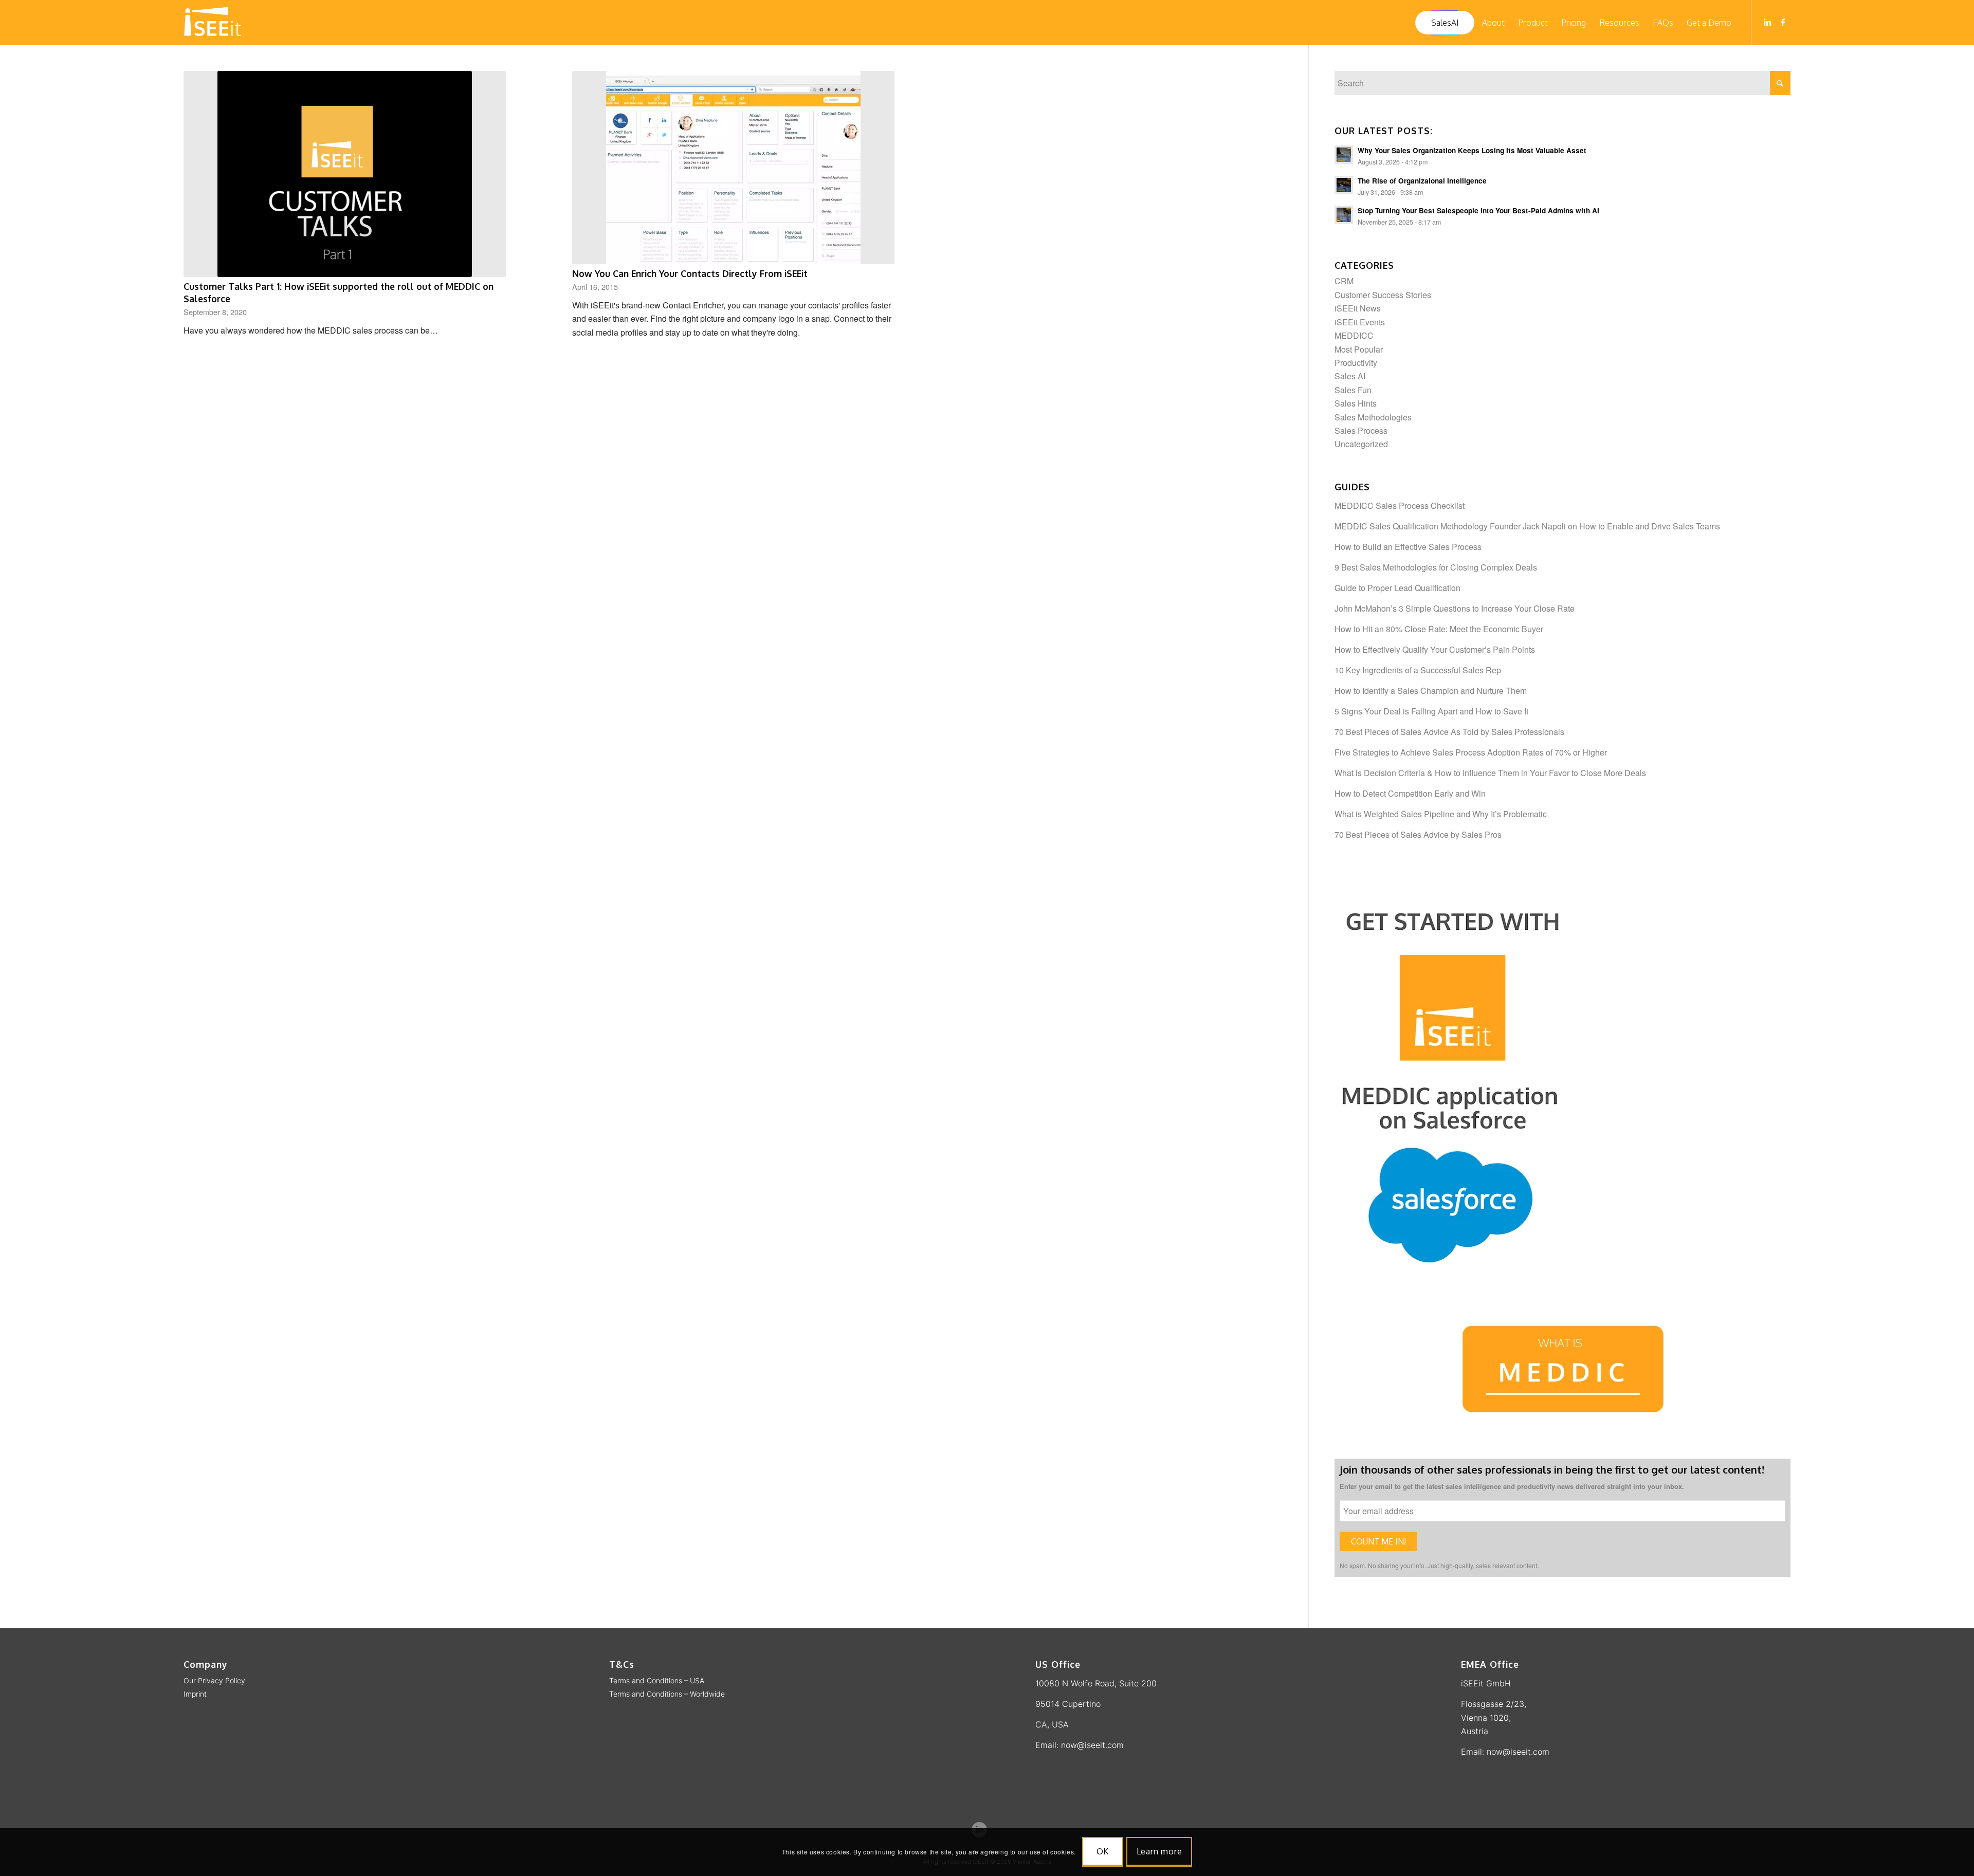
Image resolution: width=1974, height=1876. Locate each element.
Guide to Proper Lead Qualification (1397, 588)
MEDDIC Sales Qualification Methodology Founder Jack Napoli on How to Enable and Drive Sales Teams (1527, 526)
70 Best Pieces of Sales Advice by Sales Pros (1418, 834)
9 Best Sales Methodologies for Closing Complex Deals (1436, 567)
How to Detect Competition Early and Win (1410, 793)
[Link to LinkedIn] (1767, 22)
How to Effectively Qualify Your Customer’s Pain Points (1435, 649)
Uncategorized (1361, 444)
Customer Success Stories (1383, 295)
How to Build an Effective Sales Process (1408, 547)
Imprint (195, 1694)
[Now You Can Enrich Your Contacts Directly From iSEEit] (733, 168)
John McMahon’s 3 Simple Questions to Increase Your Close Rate (1455, 608)
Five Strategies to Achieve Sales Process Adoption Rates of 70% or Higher (1471, 752)
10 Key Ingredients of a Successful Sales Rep (1418, 670)
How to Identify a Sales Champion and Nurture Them (1431, 691)
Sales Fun (1353, 390)
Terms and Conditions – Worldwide (667, 1694)
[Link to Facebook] (1783, 22)
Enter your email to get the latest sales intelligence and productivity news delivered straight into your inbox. (1512, 1486)
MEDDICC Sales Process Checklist (1400, 505)
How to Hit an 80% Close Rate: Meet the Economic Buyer (1439, 629)
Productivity (1356, 363)
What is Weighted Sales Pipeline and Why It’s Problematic (1441, 814)
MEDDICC (1354, 335)
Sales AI (1350, 376)
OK (1103, 1851)
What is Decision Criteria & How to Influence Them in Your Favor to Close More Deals (1490, 773)
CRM (1344, 281)
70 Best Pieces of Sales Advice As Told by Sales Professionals (1449, 732)
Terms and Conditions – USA (657, 1680)
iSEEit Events (1360, 322)
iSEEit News (1358, 308)
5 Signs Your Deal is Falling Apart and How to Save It (1431, 711)
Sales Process (1361, 430)
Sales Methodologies (1373, 417)
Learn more (1159, 1851)
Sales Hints (1356, 403)
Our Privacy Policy (214, 1680)
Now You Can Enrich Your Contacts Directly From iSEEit (690, 273)
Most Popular (1359, 349)
